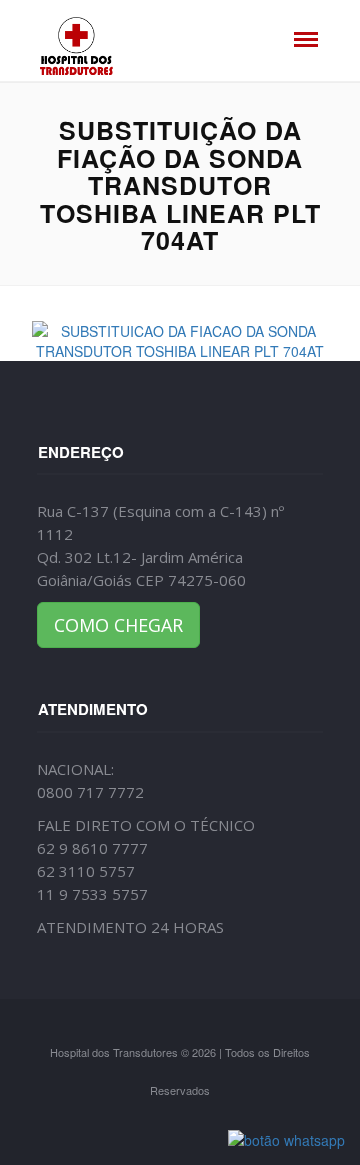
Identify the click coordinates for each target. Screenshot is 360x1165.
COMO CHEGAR (118, 625)
